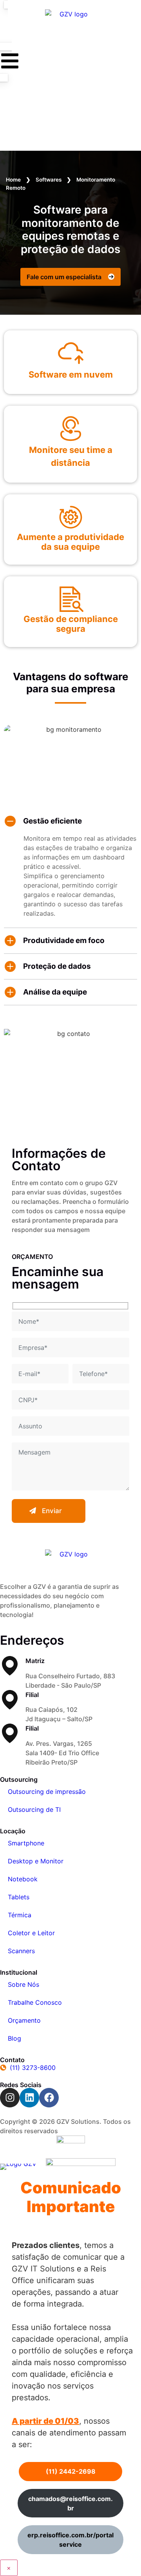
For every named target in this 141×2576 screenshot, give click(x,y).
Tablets (19, 1897)
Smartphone (26, 1843)
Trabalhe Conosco (35, 2002)
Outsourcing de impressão (47, 1792)
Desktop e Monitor (36, 1861)
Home (13, 180)
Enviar (52, 1511)
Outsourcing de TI (34, 1809)
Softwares (49, 180)
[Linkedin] (29, 2098)
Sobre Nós (23, 1984)
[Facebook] (49, 2098)
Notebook (23, 1879)
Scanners (21, 1951)
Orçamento (24, 2020)
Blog (14, 2038)
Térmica (20, 1915)
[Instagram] (10, 2098)
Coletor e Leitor (31, 1933)
